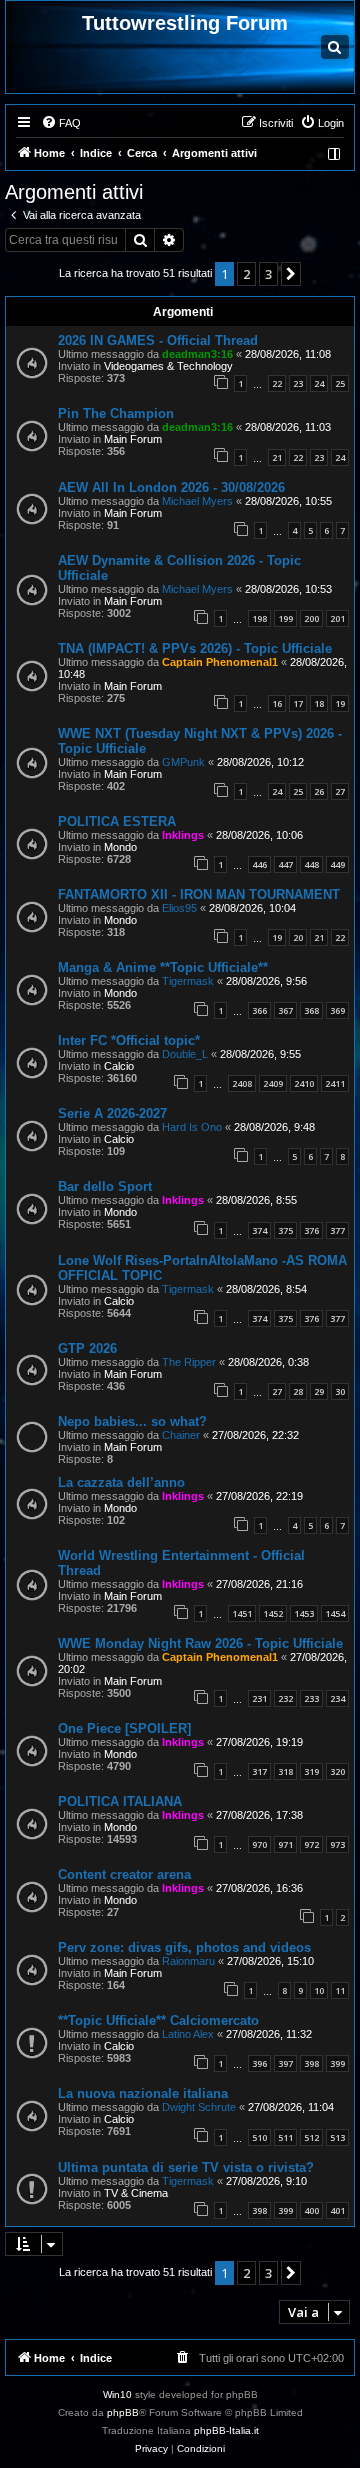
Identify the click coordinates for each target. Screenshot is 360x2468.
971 (285, 1844)
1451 (242, 1613)
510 (259, 2137)
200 (311, 618)
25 (340, 383)
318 (285, 1771)
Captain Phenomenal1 (220, 662)
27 (340, 791)
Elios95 (179, 908)
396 (259, 2063)
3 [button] (268, 274)
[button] (291, 274)
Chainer (181, 1435)
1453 (304, 1613)
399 (337, 2063)
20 (298, 937)
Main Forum (133, 439)
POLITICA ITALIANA (120, 1801)
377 (337, 1230)
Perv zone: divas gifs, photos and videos (184, 1947)
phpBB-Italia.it (226, 2430)
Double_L (185, 1054)
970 (259, 1844)
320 (337, 1771)
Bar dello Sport (105, 1186)
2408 (242, 1083)
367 (285, 1010)
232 (285, 1698)
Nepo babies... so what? (132, 1421)
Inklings (183, 835)
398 (311, 2063)
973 (337, 1844)
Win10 (117, 2394)
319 (311, 1771)
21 (277, 457)
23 (298, 383)
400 (311, 2210)
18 (319, 703)
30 (340, 1391)
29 (319, 1391)
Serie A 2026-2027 (112, 1113)
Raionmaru (188, 1961)
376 (311, 1230)
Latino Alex (188, 2034)
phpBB (123, 2412)
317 (259, 1771)
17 (298, 703)
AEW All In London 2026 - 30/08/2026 (171, 487)
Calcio (119, 1066)
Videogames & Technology (168, 366)
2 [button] (246, 274)
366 (259, 1010)
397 (285, 2063)
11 (340, 1990)
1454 (335, 1613)
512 (311, 2137)
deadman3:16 (197, 354)
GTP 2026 (87, 1348)
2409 (273, 1083)
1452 (273, 1613)
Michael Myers (197, 501)
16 (277, 703)
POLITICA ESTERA (117, 821)
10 (319, 1990)
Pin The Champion (116, 413)
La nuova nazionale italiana (143, 2093)
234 (337, 1698)
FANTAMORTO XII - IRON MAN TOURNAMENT (199, 894)
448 (311, 864)
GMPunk (183, 762)
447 (285, 864)
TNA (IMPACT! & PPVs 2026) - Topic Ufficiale (195, 648)
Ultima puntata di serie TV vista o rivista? (186, 2167)
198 (259, 618)
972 (311, 1844)
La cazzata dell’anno (121, 1482)
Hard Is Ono (192, 1127)
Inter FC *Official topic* (129, 1040)
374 (259, 1230)
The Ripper (189, 1362)
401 (337, 2210)
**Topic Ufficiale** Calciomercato (158, 2020)
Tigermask (188, 981)
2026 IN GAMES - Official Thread (158, 340)
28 (298, 1391)
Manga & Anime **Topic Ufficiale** (163, 967)
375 (285, 1230)
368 (311, 1010)
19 (340, 703)
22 (277, 383)
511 (285, 2137)
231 (259, 1698)
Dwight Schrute (199, 2107)
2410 (304, 1083)
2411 (335, 1083)
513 (337, 2137)
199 (285, 618)
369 (337, 1010)
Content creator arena (124, 1874)
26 (319, 791)
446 (259, 864)
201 (337, 618)
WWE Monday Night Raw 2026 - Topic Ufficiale (200, 1643)
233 (311, 1698)
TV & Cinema (136, 2193)
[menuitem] (61, 123)
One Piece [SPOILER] (124, 1728)
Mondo (120, 847)
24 (319, 383)
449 (337, 864)
